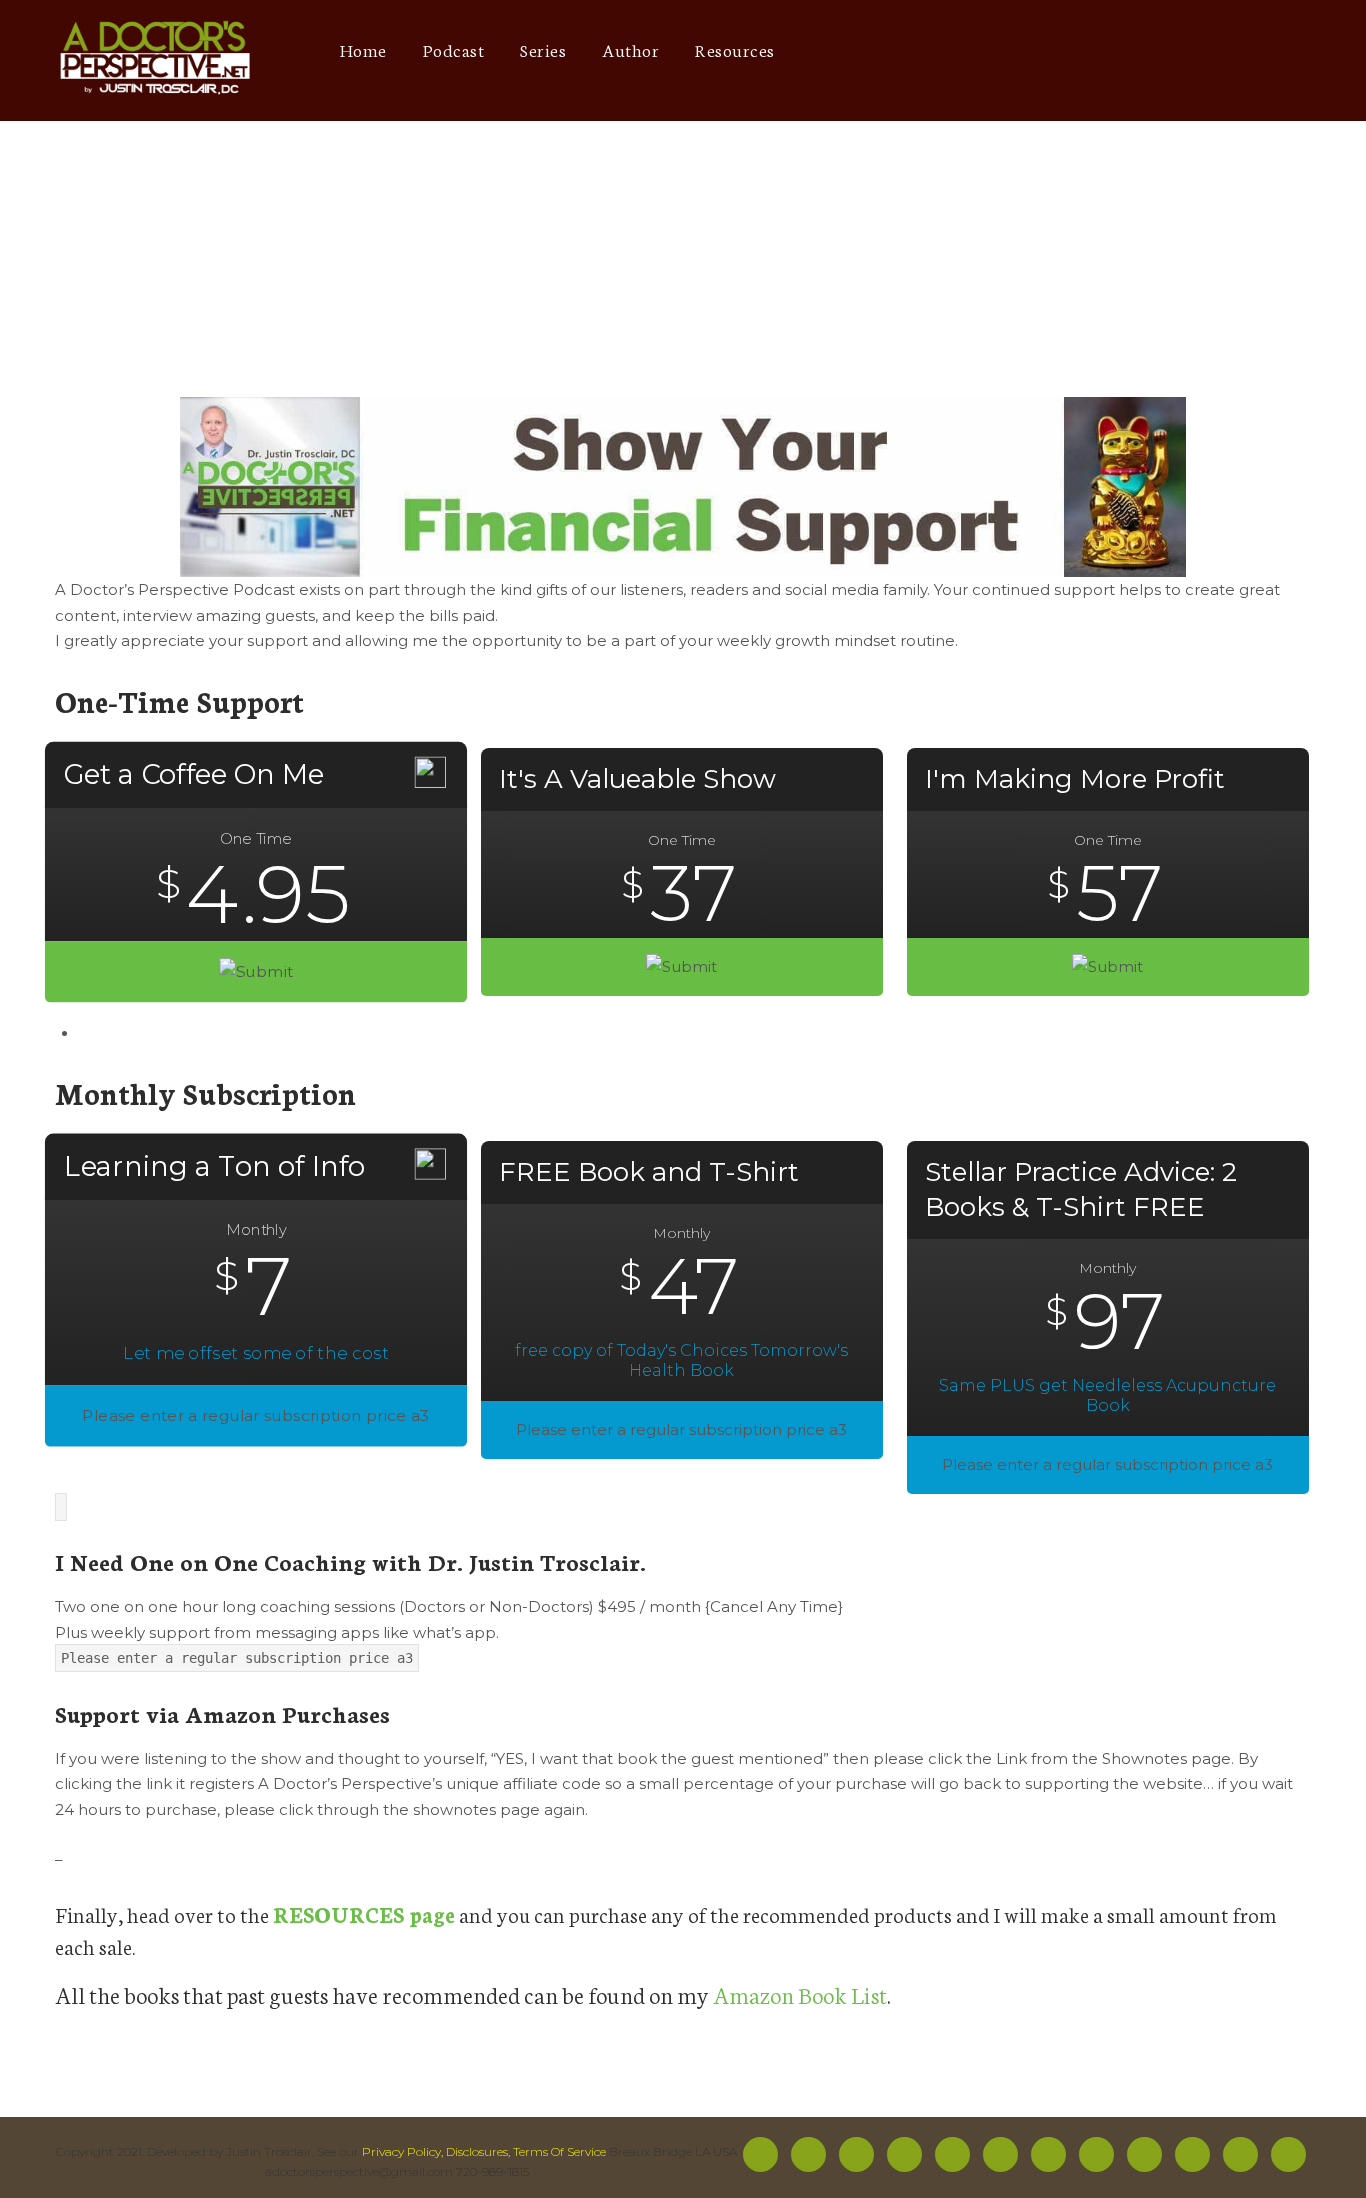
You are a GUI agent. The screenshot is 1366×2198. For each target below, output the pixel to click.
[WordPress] (1207, 50)
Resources (735, 49)
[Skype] (1244, 50)
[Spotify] (985, 50)
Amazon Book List (800, 1994)
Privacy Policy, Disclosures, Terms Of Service (484, 2151)
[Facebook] (874, 50)
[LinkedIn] (1170, 50)
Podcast (454, 49)
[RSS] (1000, 2154)
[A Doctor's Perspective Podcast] (156, 60)
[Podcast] (1059, 50)
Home (363, 49)
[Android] (1096, 50)
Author (630, 49)
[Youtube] (1022, 50)
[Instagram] (948, 50)
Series (543, 49)
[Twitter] (911, 50)
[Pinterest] (1133, 50)
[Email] (1281, 50)
